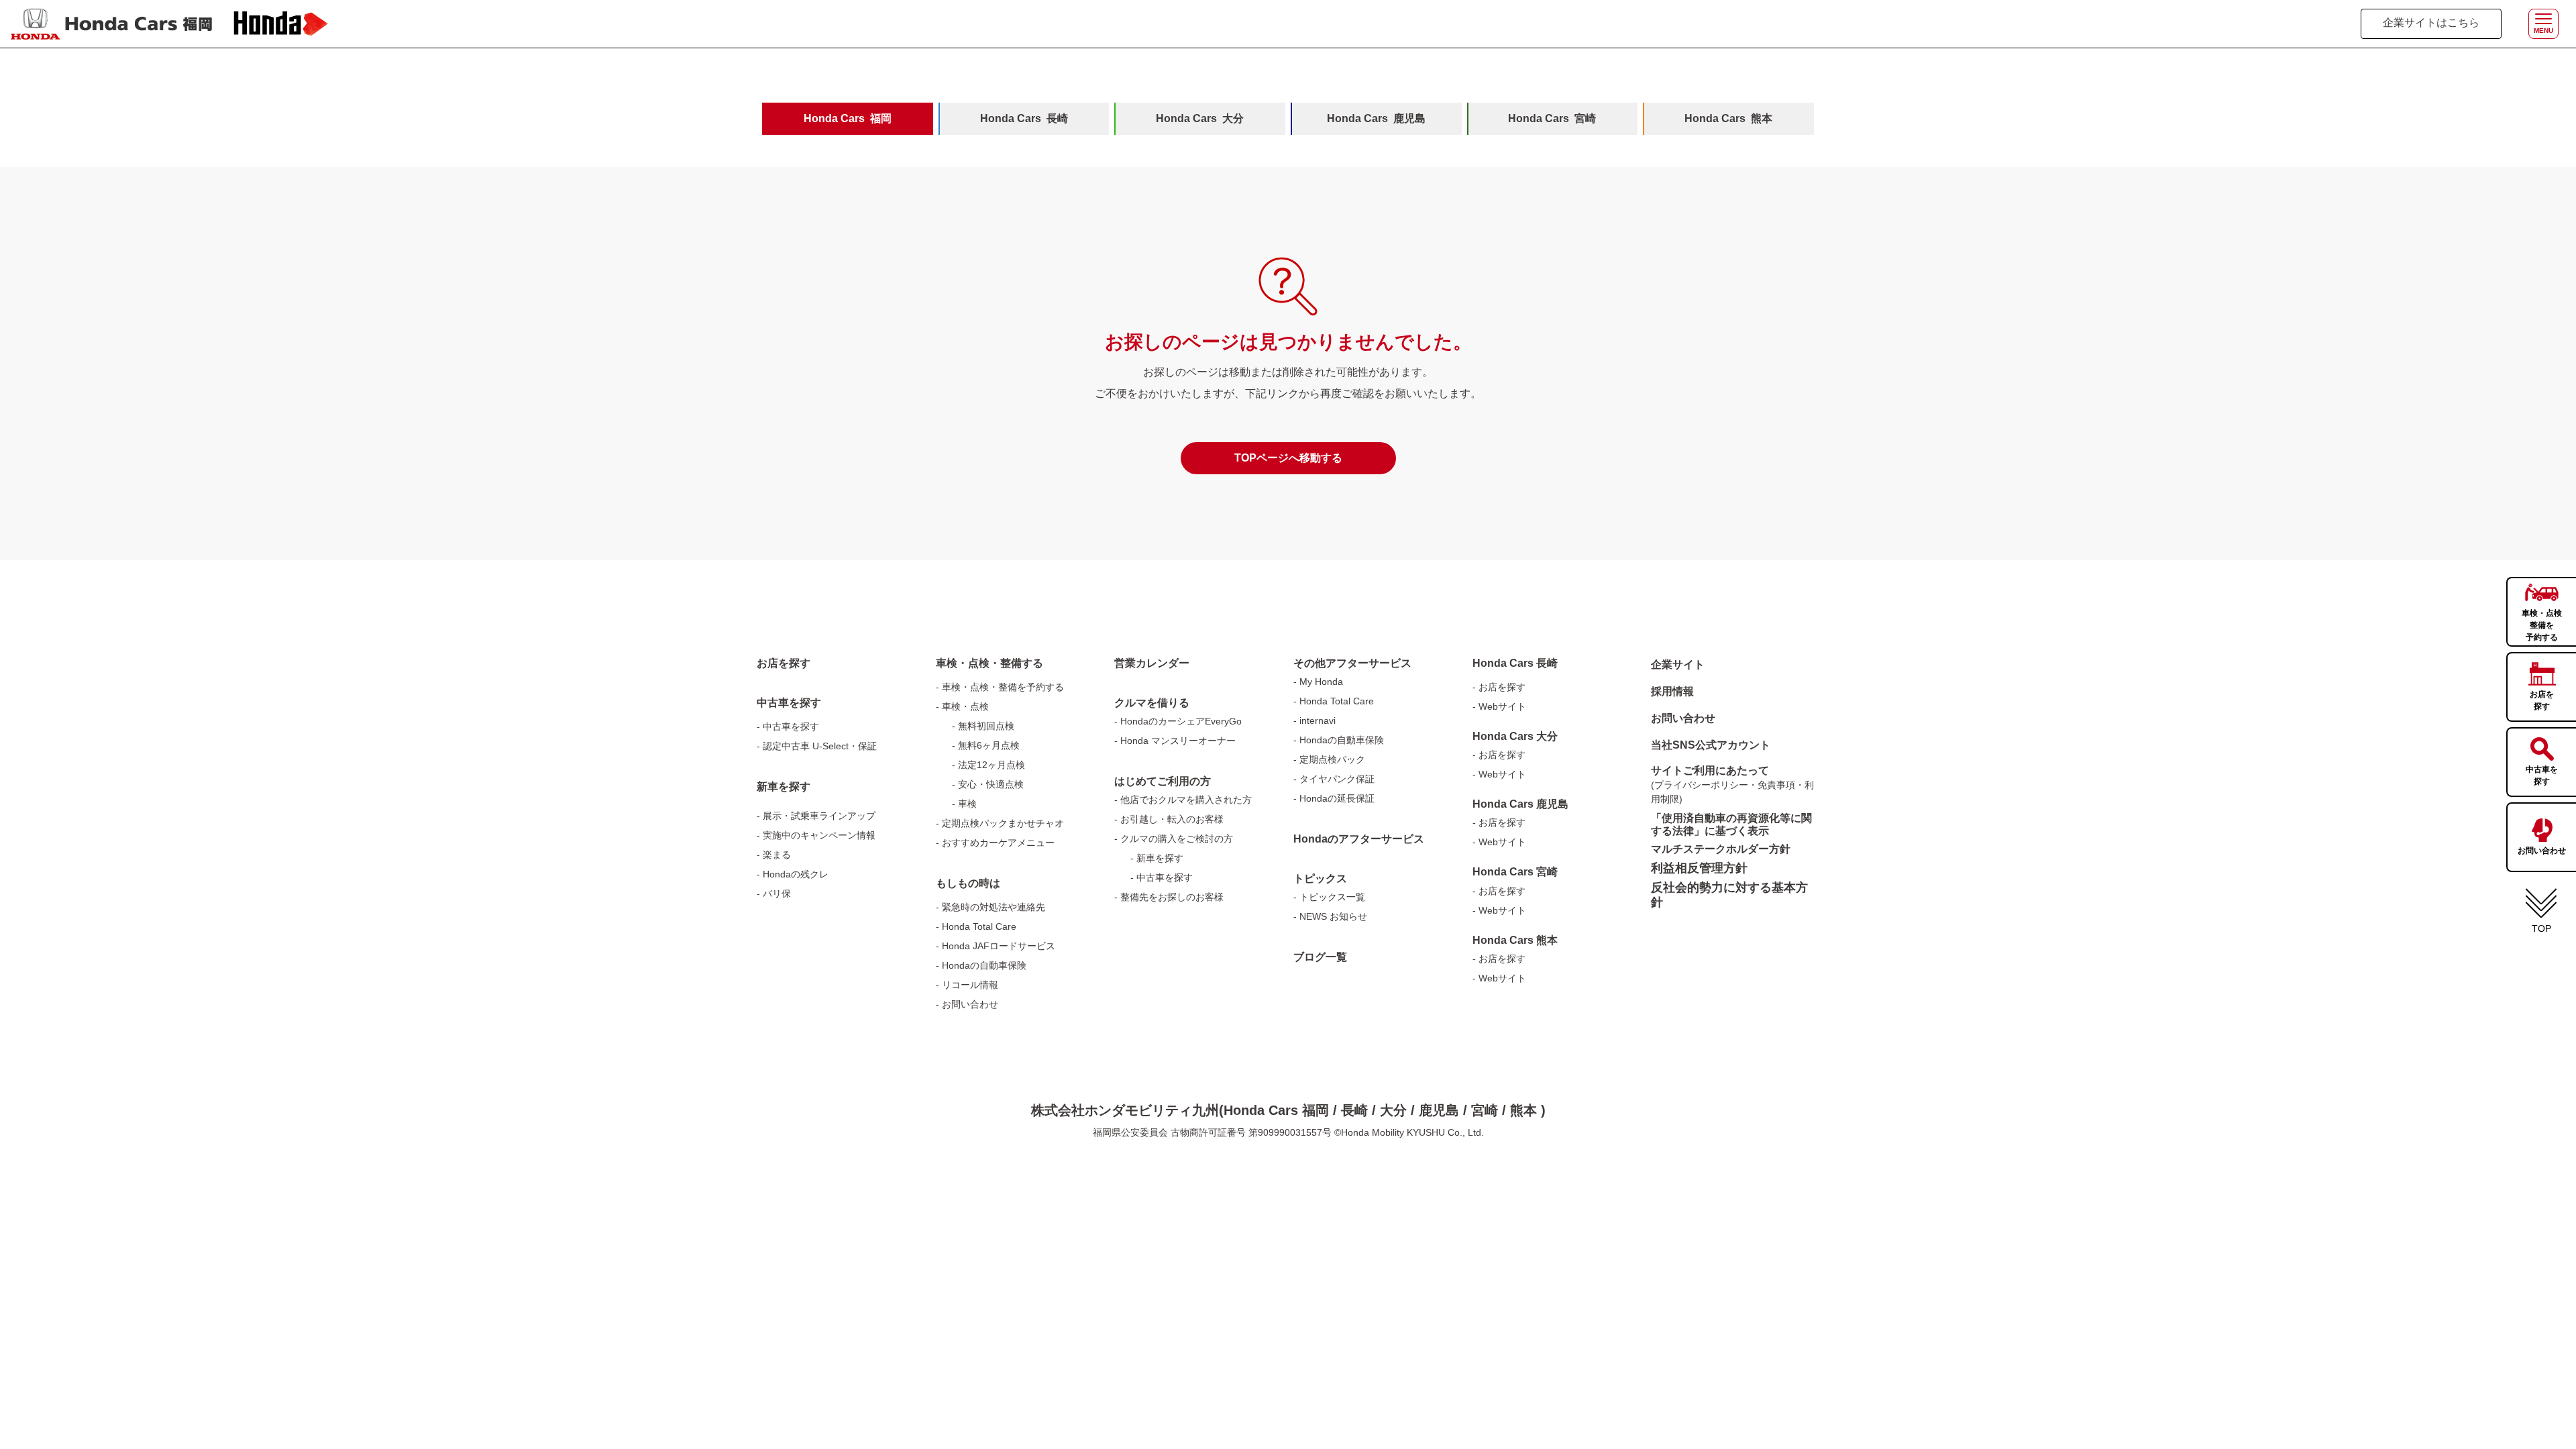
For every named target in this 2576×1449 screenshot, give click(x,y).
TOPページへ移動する (1288, 458)
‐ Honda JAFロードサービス (996, 946)
